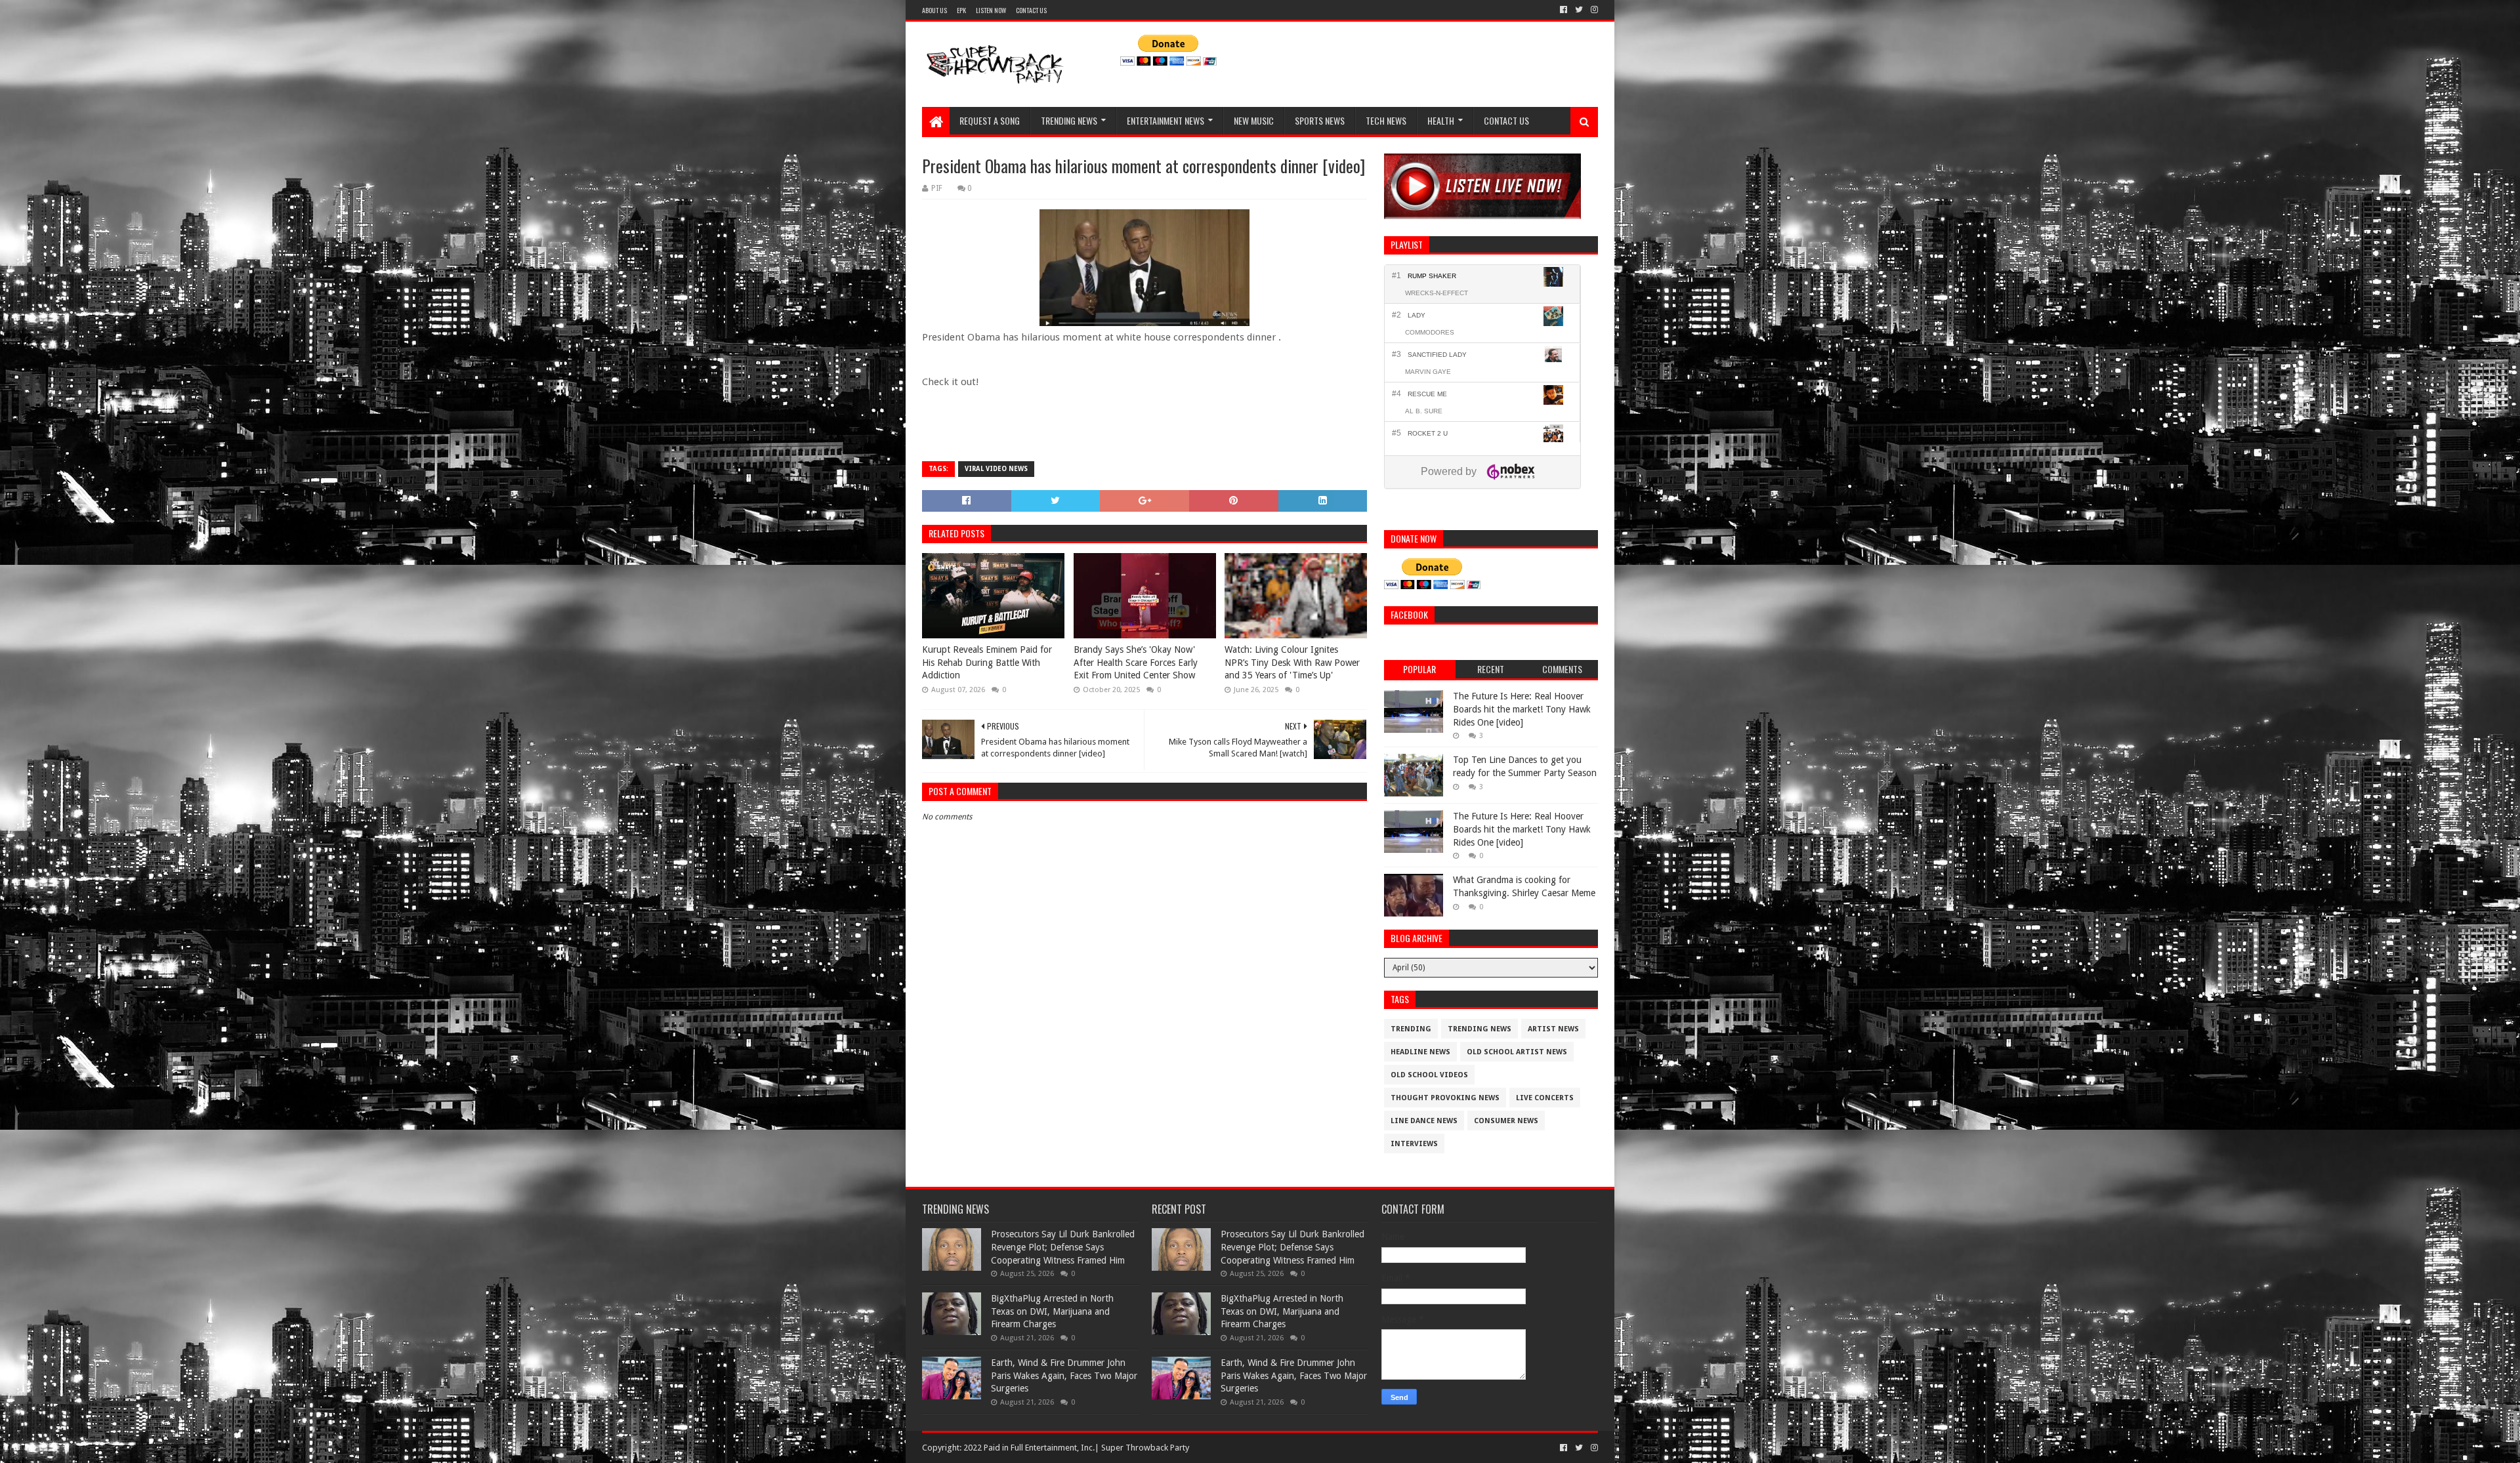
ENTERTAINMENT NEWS (1165, 120)
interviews (1414, 1144)
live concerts (1545, 1098)
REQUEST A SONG (990, 120)
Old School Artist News (1517, 1052)
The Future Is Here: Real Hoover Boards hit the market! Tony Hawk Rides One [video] (1522, 709)
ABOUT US (934, 10)
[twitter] (1579, 10)
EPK (961, 10)
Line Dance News (1424, 1121)
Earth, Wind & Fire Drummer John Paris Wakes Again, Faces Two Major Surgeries (1064, 1375)
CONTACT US (1031, 10)
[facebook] (1564, 10)
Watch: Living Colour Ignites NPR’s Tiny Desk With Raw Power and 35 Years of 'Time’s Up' (1292, 662)
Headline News (1420, 1052)
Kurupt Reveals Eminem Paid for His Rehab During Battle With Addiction (987, 662)
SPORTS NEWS (1320, 120)
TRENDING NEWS (1069, 120)
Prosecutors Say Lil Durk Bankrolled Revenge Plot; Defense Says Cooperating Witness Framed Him (1063, 1247)
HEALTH (1441, 120)
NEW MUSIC (1254, 120)
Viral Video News (996, 469)
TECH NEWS (1386, 120)
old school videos (1429, 1075)
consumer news (1506, 1121)
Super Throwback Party (1145, 1448)
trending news (1480, 1029)
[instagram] (1593, 10)
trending (1411, 1029)
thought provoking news (1445, 1098)
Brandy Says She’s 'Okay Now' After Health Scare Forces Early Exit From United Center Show (1136, 662)
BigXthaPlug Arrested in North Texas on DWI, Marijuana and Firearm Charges (1052, 1311)
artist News (1553, 1029)
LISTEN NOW (991, 10)
